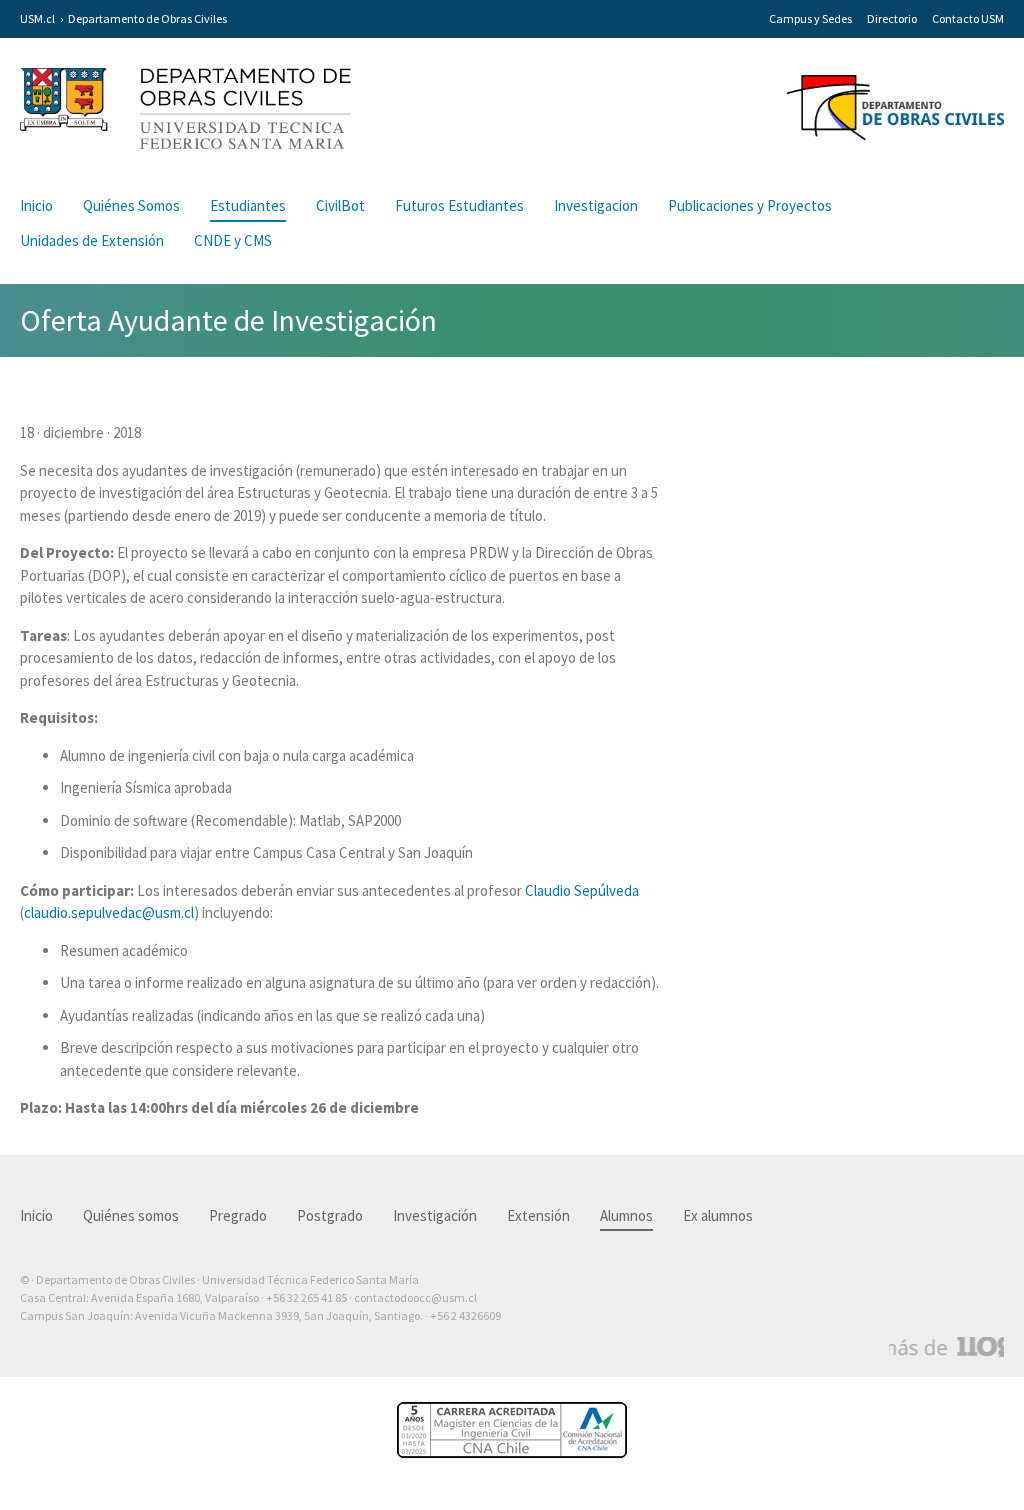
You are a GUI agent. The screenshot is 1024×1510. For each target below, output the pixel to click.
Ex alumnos (718, 1215)
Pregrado (238, 1215)
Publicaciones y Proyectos (750, 205)
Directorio (892, 18)
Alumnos (626, 1215)
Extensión (538, 1215)
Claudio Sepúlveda (582, 890)
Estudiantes (248, 205)
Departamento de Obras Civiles (147, 18)
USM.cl (37, 18)
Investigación (435, 1215)
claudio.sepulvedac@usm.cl (109, 912)
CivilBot (340, 205)
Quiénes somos (131, 1215)
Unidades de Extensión (92, 240)
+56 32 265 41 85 (306, 1297)
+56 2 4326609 (465, 1315)
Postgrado (330, 1215)
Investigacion (596, 205)
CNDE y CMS (233, 240)
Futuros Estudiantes (459, 205)
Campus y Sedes (810, 18)
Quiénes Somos (131, 205)
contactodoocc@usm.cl (415, 1297)
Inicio (36, 205)
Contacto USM (968, 18)
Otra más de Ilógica (946, 1347)
